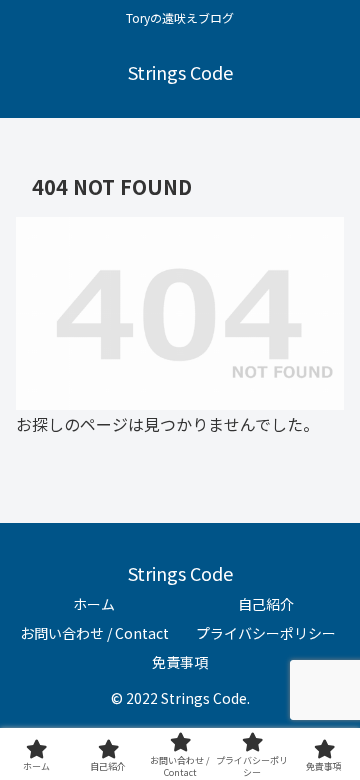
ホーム (94, 604)
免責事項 (180, 662)
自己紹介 (266, 604)
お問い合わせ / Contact (94, 633)
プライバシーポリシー (266, 633)
